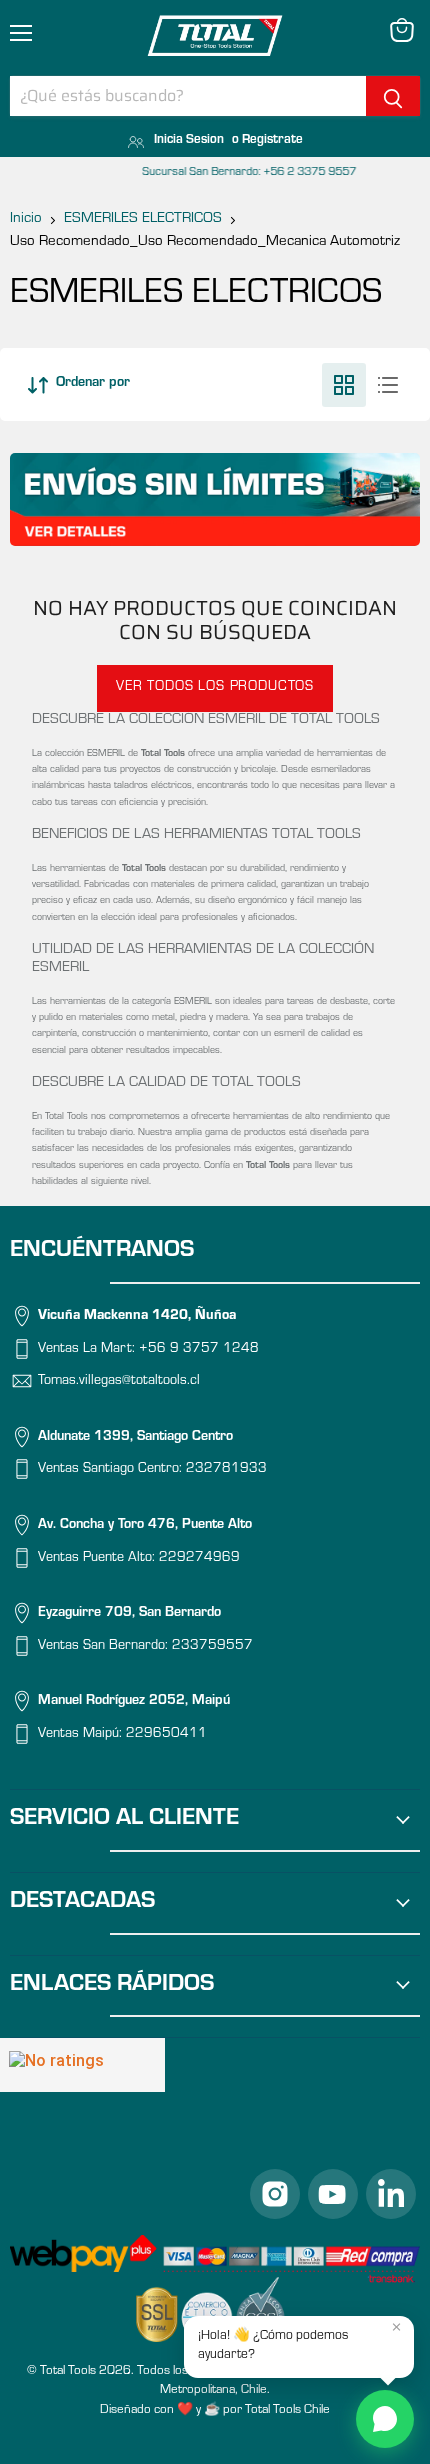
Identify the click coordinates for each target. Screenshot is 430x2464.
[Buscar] (393, 96)
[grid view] (344, 385)
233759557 (212, 1647)
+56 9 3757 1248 (199, 1350)
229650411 (166, 1735)
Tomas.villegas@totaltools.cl (119, 1383)
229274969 (199, 1559)
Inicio (26, 219)
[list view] (388, 385)
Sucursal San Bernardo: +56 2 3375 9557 (215, 173)
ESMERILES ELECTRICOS (143, 219)
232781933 (226, 1471)
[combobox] (188, 96)
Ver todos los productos (215, 688)
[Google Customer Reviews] (82, 2065)
